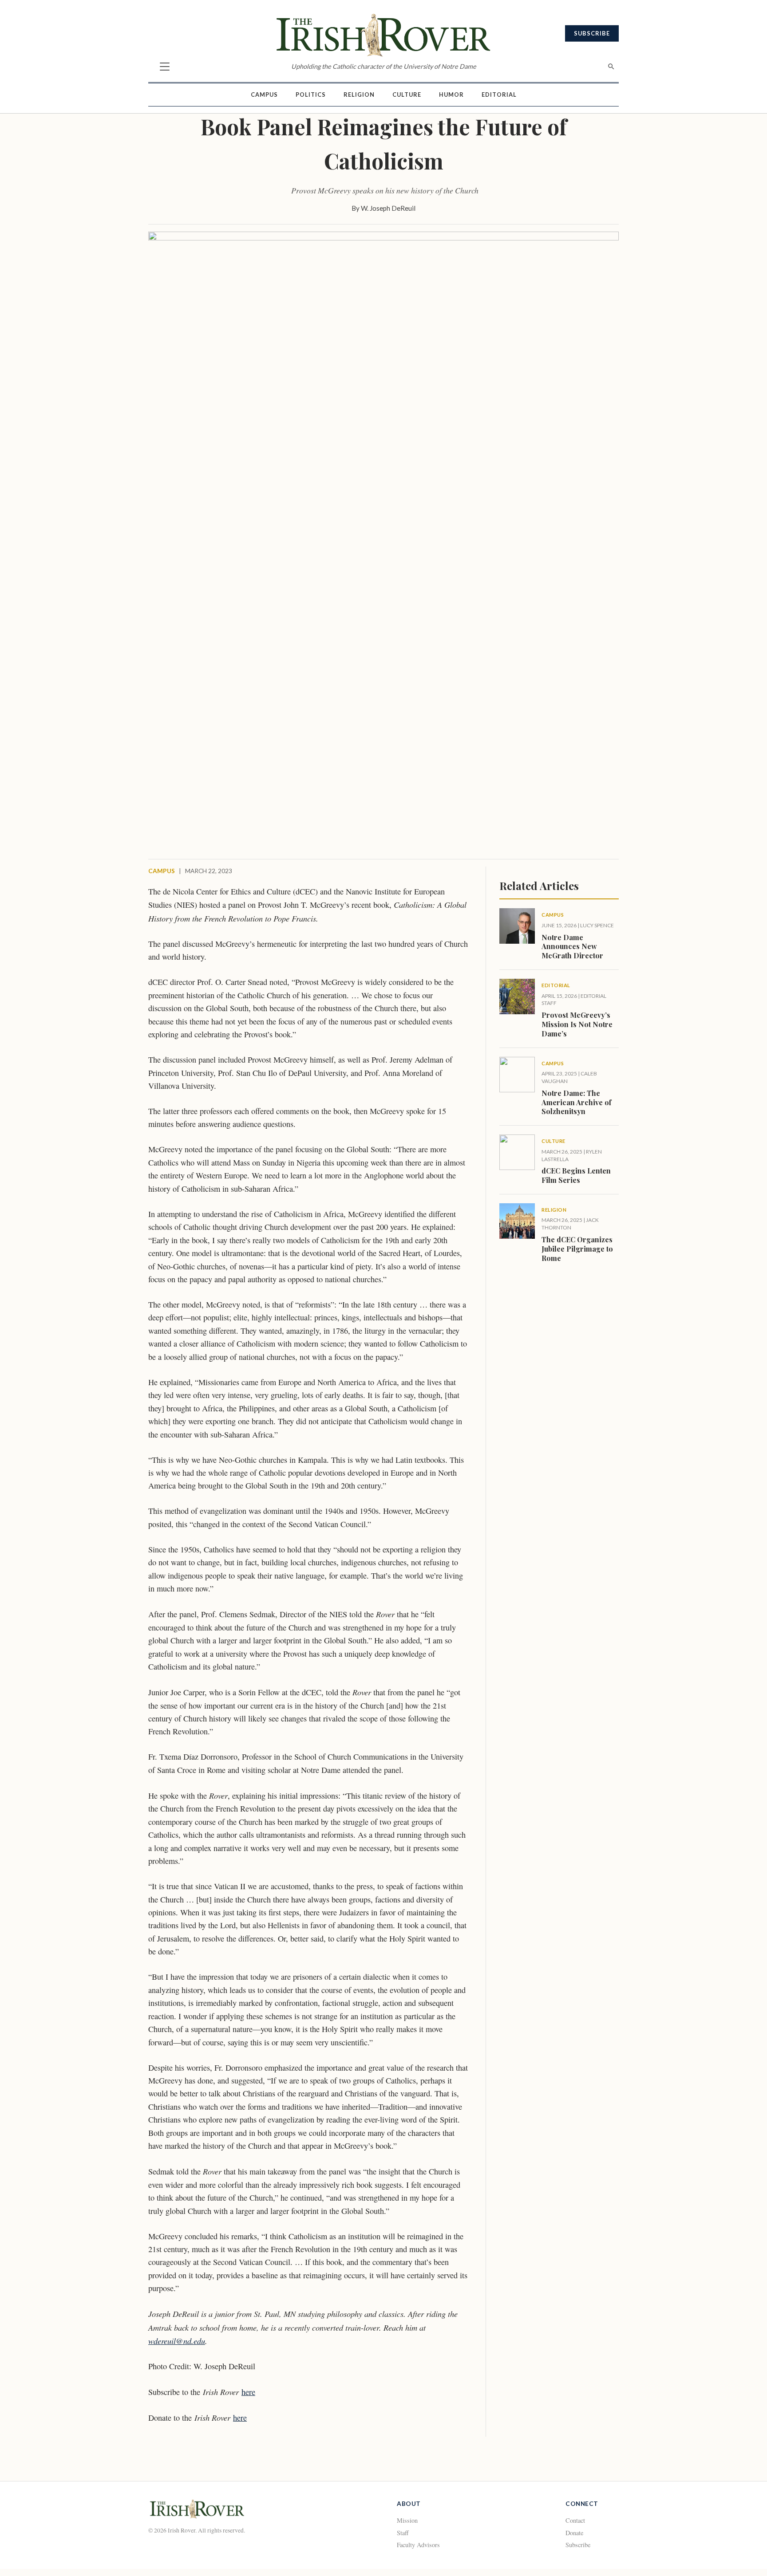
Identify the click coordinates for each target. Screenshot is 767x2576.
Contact (575, 2520)
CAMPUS (162, 871)
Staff (403, 2533)
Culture (407, 95)
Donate (574, 2533)
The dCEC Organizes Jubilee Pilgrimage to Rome (577, 1249)
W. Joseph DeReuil (388, 208)
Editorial (499, 95)
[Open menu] (165, 67)
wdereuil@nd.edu (177, 2341)
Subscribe (592, 33)
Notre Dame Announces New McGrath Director (572, 947)
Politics (311, 95)
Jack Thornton (570, 1224)
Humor (451, 95)
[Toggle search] (611, 67)
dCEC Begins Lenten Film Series (576, 1175)
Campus (264, 95)
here (248, 2392)
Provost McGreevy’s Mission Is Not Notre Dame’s (577, 1024)
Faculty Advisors (418, 2545)
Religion (359, 95)
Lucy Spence (597, 925)
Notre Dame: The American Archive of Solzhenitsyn (576, 1102)
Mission (407, 2520)
